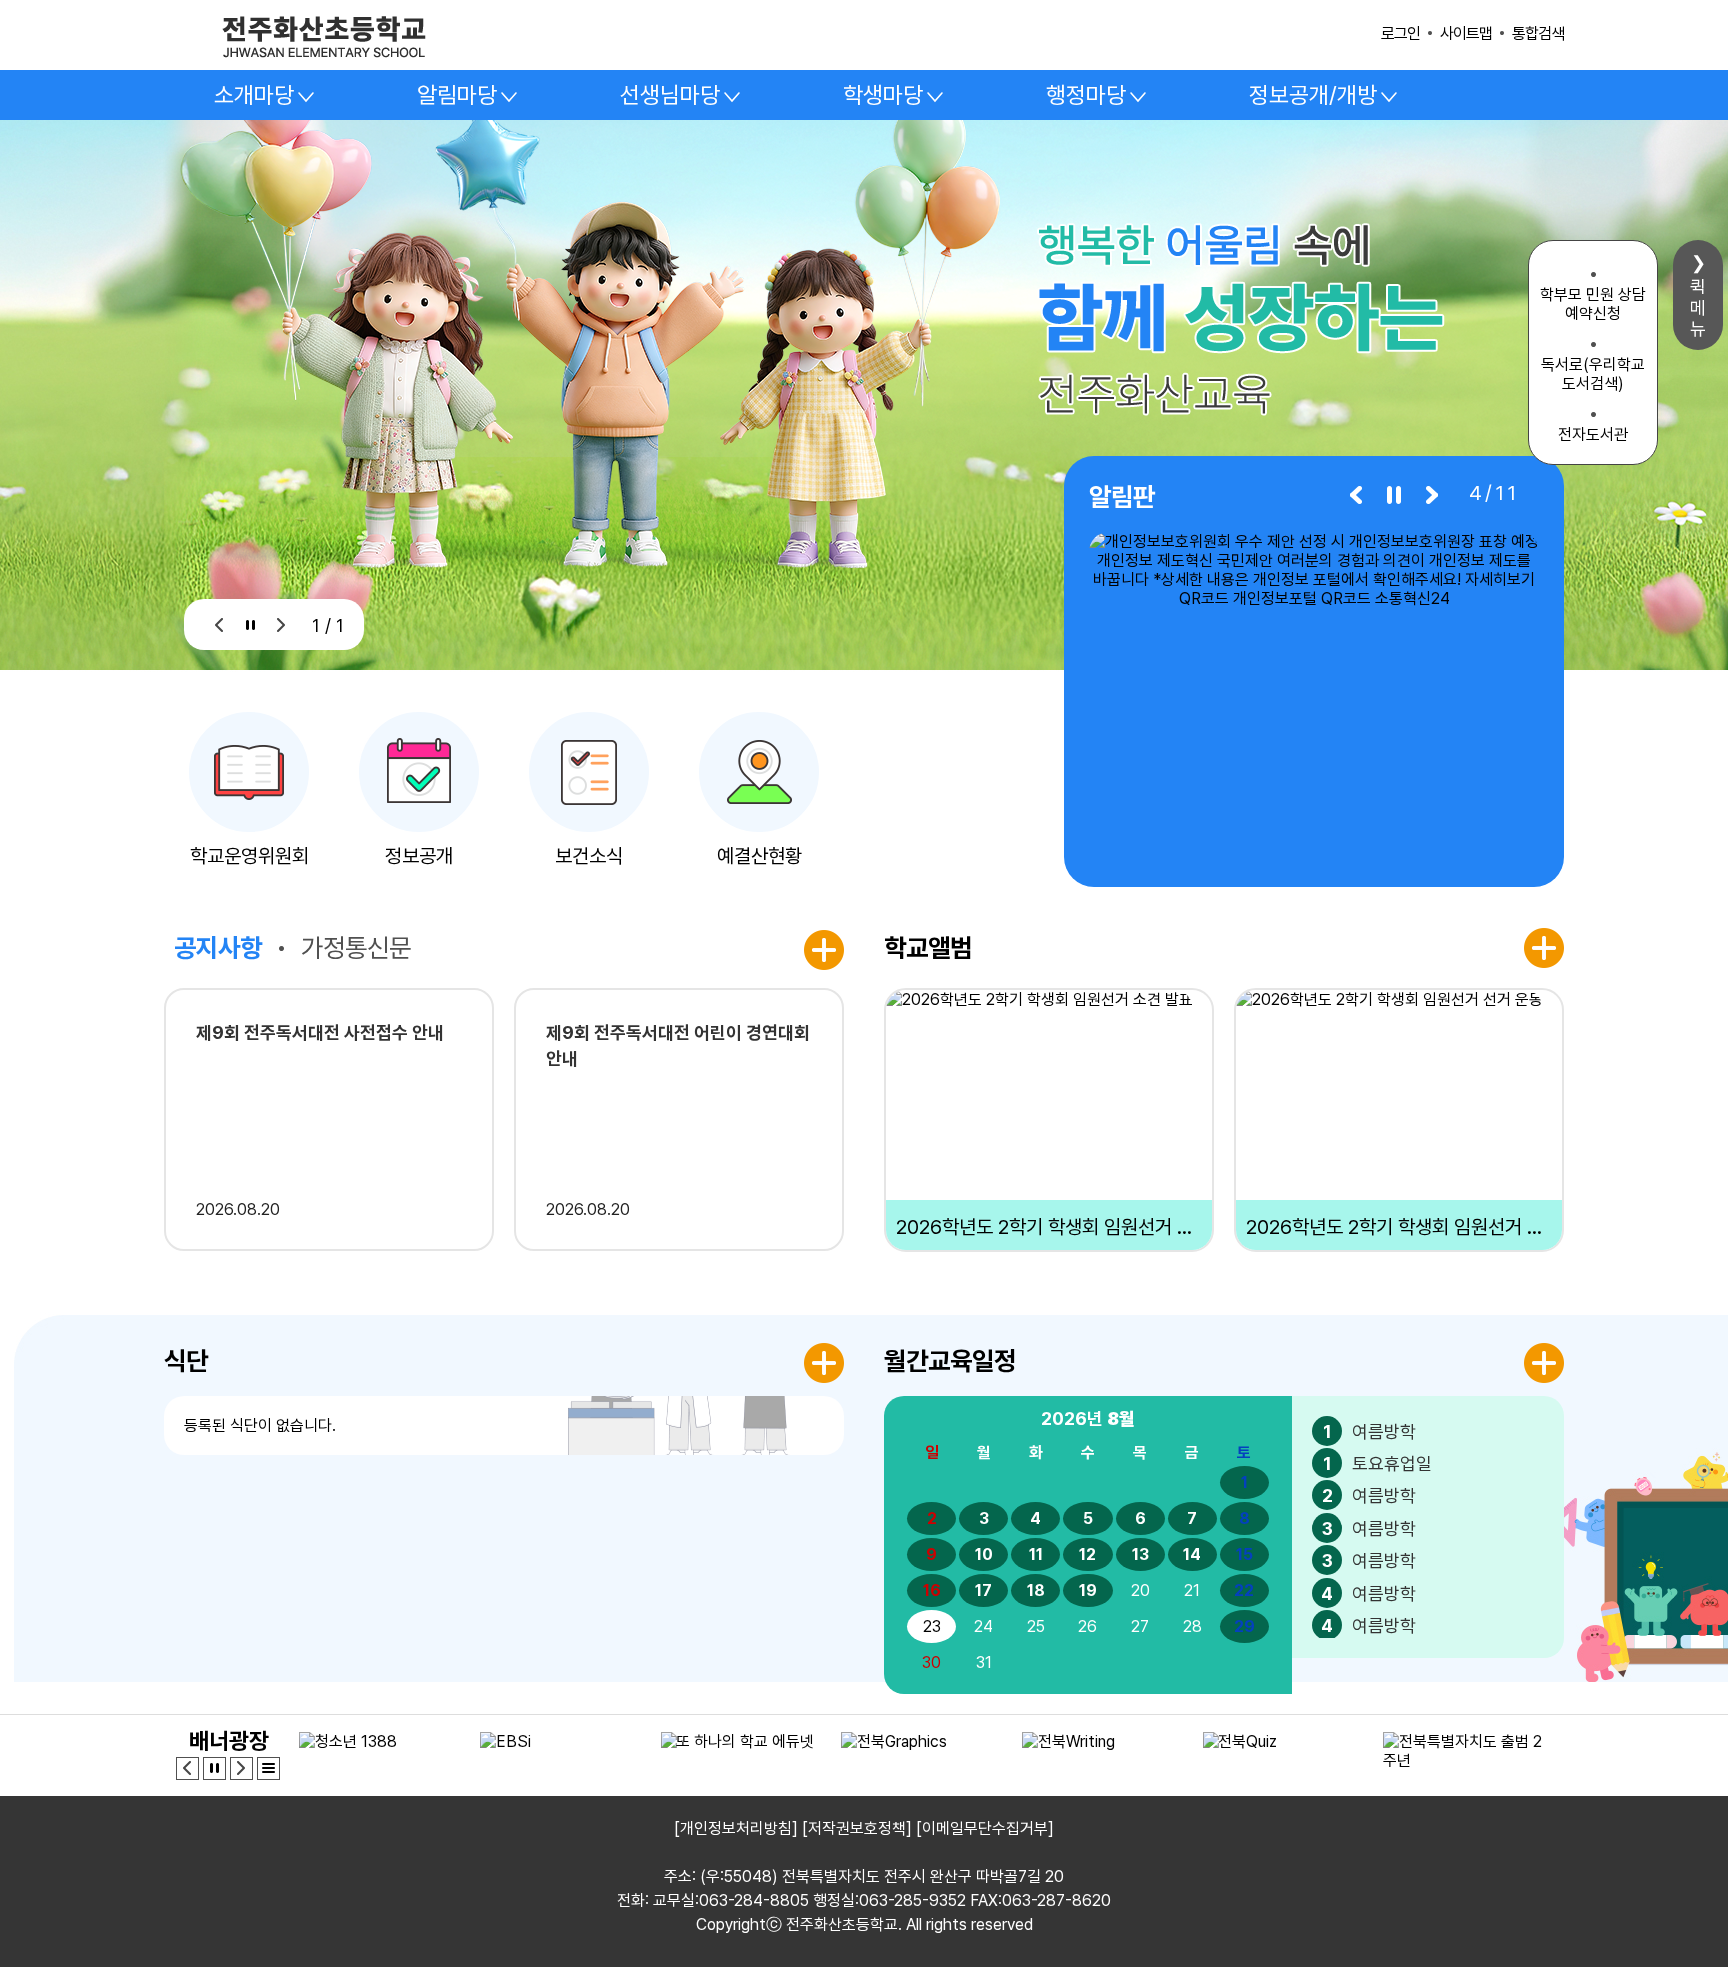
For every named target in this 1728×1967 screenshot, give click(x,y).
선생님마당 (670, 95)
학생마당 (883, 95)
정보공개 (419, 856)
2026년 (1088, 1418)
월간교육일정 (950, 1360)
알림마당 (457, 95)
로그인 (1400, 33)
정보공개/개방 (1313, 95)
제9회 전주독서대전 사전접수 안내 (320, 1032)
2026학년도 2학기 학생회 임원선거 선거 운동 (1399, 1227)
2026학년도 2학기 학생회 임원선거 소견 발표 (1049, 1227)
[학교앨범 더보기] (1544, 948)
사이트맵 (1466, 33)
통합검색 (1538, 33)
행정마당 (1086, 95)
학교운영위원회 (249, 856)
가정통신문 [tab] (356, 947)
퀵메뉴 (1698, 307)
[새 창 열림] (1314, 697)
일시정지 (250, 624)
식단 (186, 1360)
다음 (281, 624)
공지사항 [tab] (218, 947)
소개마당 (254, 95)
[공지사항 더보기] (824, 950)
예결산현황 (759, 856)
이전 (219, 624)
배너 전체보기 (268, 1768)
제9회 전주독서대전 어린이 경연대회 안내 (678, 1045)
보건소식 (589, 856)
